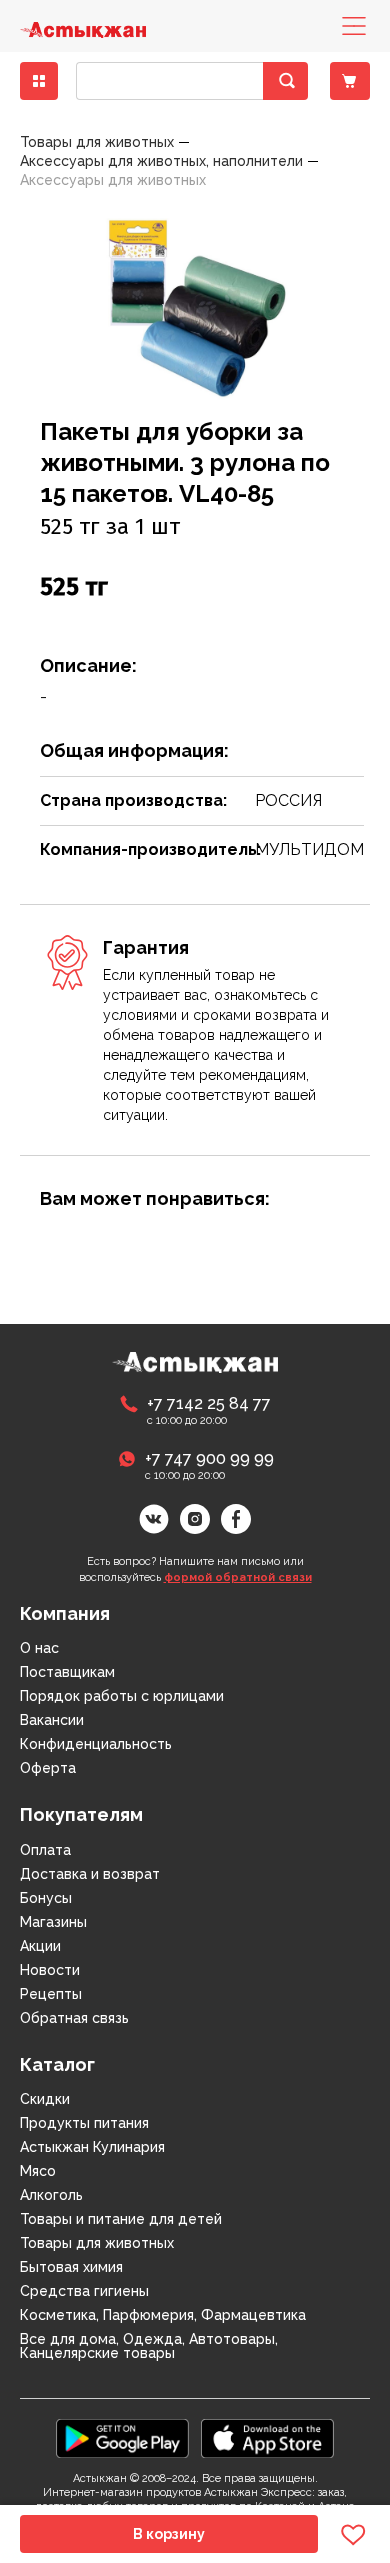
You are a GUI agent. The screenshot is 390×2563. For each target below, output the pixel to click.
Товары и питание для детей (121, 2219)
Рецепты (51, 1994)
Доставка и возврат (90, 1874)
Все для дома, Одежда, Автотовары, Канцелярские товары (149, 2346)
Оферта (48, 1768)
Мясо (38, 2171)
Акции (40, 1946)
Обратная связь (74, 2018)
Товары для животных (97, 2243)
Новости (50, 1970)
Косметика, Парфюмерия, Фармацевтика (163, 2315)
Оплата (45, 1850)
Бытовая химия (71, 2267)
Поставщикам (67, 1672)
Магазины (53, 1922)
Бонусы (46, 1898)
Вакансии (52, 1720)
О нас (39, 1648)
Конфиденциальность (96, 1744)
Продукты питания (84, 2123)
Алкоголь (51, 2195)
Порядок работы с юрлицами (122, 1696)
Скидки (45, 2099)
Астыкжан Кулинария (92, 2147)
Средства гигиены (84, 2291)
